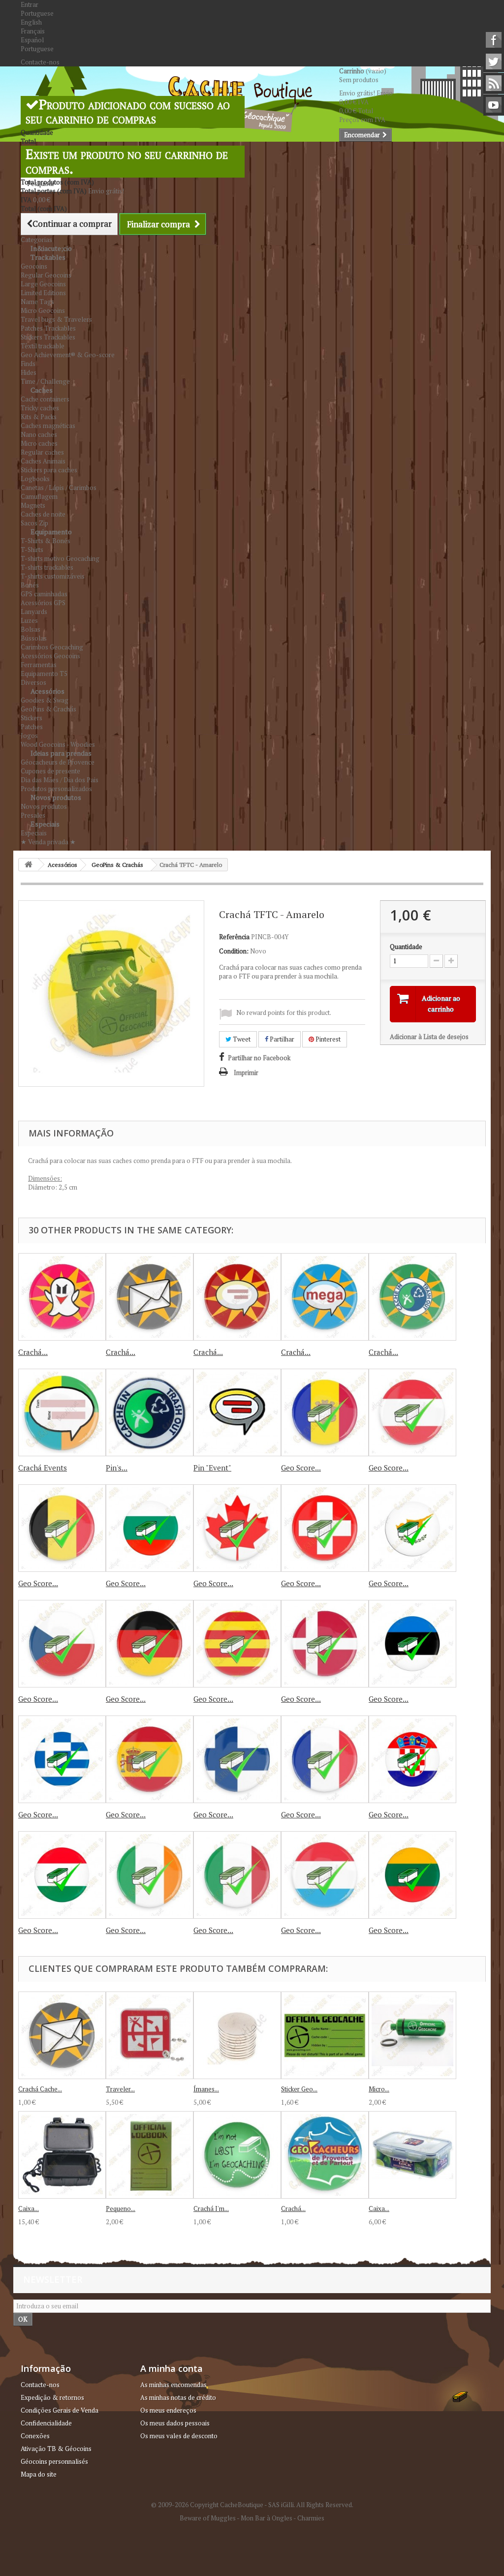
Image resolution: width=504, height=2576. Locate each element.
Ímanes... (206, 2089)
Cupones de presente (50, 771)
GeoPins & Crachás (48, 709)
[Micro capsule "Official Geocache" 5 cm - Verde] (412, 2035)
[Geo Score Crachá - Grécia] (62, 1759)
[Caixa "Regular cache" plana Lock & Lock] (412, 2155)
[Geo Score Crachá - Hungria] (412, 1759)
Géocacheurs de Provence (58, 762)
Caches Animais (43, 461)
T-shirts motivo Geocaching (60, 558)
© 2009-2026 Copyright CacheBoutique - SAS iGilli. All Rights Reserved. (252, 2505)
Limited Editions (43, 293)
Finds (28, 364)
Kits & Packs (39, 417)
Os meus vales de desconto (179, 2436)
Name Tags (37, 302)
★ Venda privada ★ (48, 842)
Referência (234, 937)
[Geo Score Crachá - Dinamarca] (325, 1644)
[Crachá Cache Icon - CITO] (412, 1297)
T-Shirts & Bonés (46, 541)
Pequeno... (121, 2208)
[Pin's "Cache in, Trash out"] (150, 1412)
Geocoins (34, 266)
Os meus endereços (168, 2410)
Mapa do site (39, 2474)
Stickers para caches (49, 470)
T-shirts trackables (47, 567)
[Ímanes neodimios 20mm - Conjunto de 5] (237, 2035)
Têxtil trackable (43, 346)
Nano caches (39, 434)
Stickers (31, 718)
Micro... (379, 2089)
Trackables (48, 257)
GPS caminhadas (44, 594)
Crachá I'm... (211, 2208)
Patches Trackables (48, 328)
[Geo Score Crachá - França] (325, 1759)
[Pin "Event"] (237, 1412)
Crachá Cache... (40, 2089)
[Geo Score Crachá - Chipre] (412, 1528)
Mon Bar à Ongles (267, 2518)
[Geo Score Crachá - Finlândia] (237, 1759)
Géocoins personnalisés (54, 2461)
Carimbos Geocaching (52, 647)
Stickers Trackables (48, 337)
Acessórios (47, 691)
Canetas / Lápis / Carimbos (59, 488)
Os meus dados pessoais (175, 2423)
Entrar (30, 4)
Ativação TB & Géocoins (56, 2449)
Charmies (311, 2518)
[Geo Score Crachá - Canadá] (237, 1528)
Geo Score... (301, 1468)
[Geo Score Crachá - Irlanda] (150, 1875)
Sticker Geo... (299, 2089)
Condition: (234, 951)
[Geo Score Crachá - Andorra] (325, 1412)
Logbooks (35, 479)
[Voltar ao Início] (29, 865)
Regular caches (42, 452)
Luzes (29, 620)
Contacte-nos (40, 62)
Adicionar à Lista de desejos (429, 1037)
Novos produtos (56, 797)
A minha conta (172, 2368)
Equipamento (51, 532)
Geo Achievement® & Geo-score (68, 355)
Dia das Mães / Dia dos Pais (60, 780)
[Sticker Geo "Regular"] (325, 2035)
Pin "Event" (212, 1468)
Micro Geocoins (43, 310)
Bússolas (34, 638)
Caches (42, 390)
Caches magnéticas (48, 426)
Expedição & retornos (52, 2397)
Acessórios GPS (43, 603)
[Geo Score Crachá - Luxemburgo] (325, 1875)
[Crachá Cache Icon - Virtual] (62, 1297)
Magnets (33, 505)
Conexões (35, 2436)
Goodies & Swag (45, 700)
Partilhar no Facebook (259, 1058)
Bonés (30, 585)
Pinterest (327, 1039)
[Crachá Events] (62, 1412)
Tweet (241, 1039)
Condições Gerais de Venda (60, 2410)
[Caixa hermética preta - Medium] (62, 2155)
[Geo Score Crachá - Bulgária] (150, 1528)
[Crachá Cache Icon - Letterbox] (150, 1297)
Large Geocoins (43, 284)
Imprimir (246, 1073)
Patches (32, 727)
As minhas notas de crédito (178, 2397)
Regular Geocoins (46, 275)
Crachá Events (43, 1468)
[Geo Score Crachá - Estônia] (412, 1644)
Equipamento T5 (44, 674)
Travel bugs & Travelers (56, 319)
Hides (29, 372)
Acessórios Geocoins (50, 656)
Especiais (45, 824)
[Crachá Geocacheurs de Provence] (325, 2155)
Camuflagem (39, 496)
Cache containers (45, 399)
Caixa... (29, 2208)
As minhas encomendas (173, 2385)
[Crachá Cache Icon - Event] (237, 1297)
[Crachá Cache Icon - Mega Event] (325, 1297)
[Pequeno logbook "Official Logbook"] (150, 2155)
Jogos (29, 736)
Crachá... (33, 1352)
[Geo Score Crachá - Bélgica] (62, 1528)
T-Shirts (32, 550)
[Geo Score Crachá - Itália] (237, 1875)
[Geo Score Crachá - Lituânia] (412, 1875)
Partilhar (281, 1039)
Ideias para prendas (61, 753)
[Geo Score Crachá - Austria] (412, 1412)
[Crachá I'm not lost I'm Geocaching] (237, 2155)
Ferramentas (39, 665)
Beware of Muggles (208, 2518)
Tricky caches (40, 408)
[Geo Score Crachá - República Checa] (62, 1644)
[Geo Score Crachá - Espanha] (150, 1759)
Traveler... (120, 2089)
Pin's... (117, 1468)
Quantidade (406, 947)
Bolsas (31, 629)
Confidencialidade (46, 2423)
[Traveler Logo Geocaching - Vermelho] (150, 2035)
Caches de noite (43, 514)
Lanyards (34, 612)
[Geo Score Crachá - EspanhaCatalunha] (237, 1644)
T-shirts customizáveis (53, 576)
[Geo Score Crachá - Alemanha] (150, 1644)
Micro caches (39, 443)
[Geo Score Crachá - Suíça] (325, 1528)
